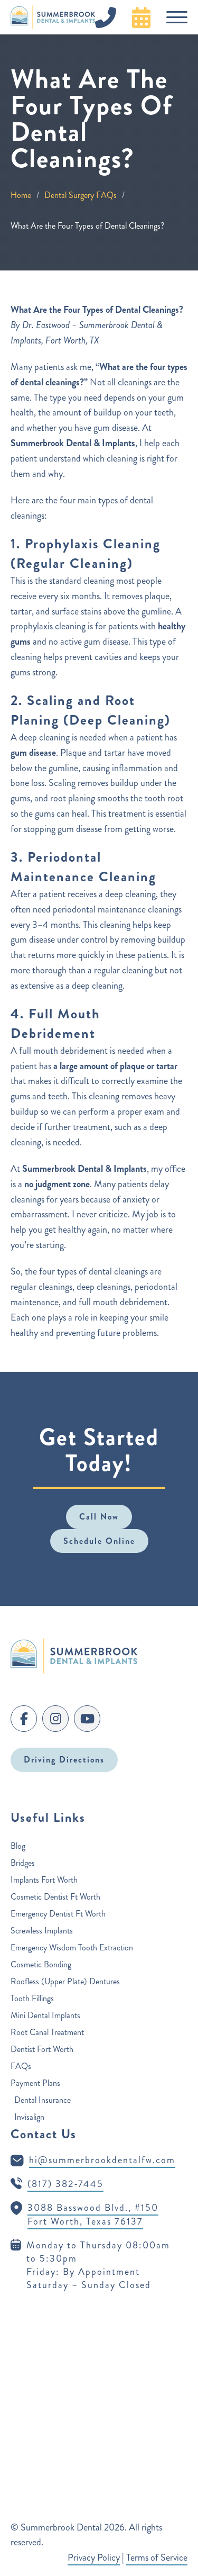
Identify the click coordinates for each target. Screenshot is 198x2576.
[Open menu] (177, 17)
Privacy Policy (94, 2557)
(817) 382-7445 (65, 2184)
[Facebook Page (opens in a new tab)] (24, 1719)
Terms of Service (157, 2557)
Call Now (99, 1517)
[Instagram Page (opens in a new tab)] (55, 1719)
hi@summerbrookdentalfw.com (102, 2160)
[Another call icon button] (141, 17)
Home (21, 195)
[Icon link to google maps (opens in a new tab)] (16, 2208)
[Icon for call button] (111, 17)
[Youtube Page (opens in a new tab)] (87, 1719)
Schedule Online (99, 1541)
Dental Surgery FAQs (81, 195)
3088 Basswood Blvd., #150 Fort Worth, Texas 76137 (93, 2214)
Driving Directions (64, 1760)
